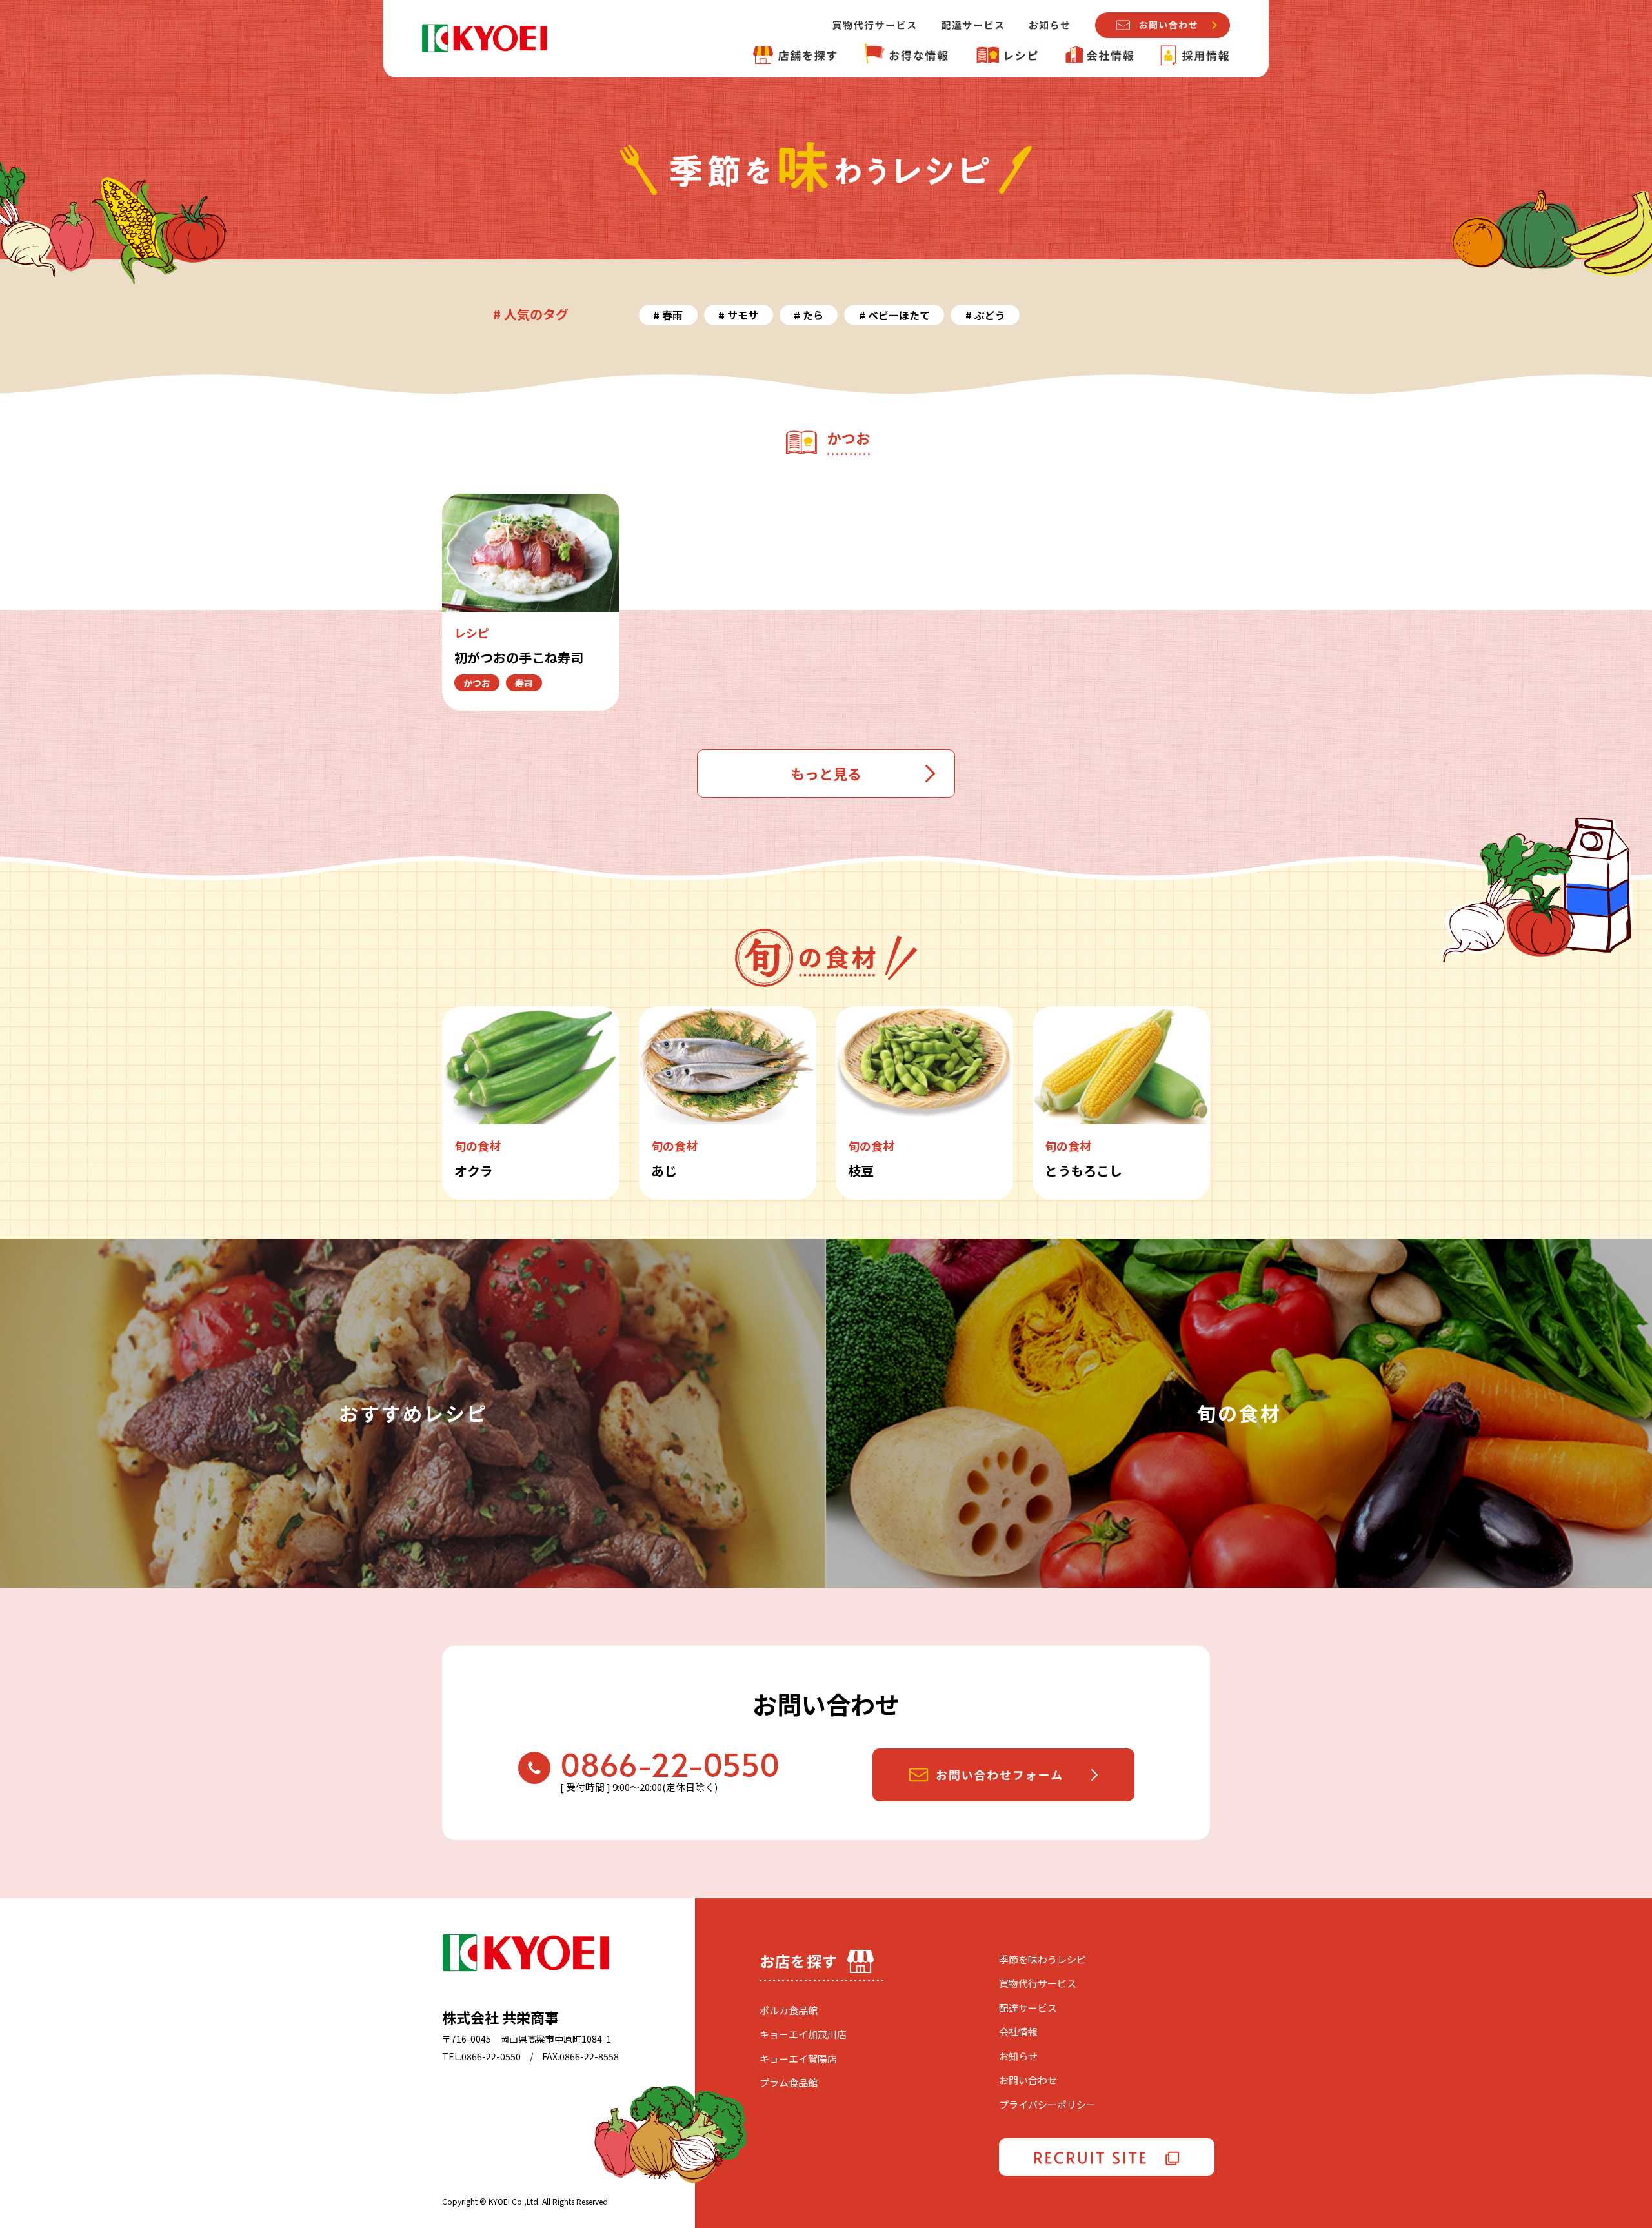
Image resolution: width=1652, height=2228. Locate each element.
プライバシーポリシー (1047, 2104)
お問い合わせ (1028, 2080)
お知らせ (1018, 2056)
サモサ (743, 315)
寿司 (524, 683)
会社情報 (1018, 2031)
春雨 (672, 315)
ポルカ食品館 (789, 2010)
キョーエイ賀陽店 (798, 2059)
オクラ (474, 1170)
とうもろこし (1083, 1170)
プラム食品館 (789, 2082)
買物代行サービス (1038, 1983)
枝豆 (861, 1170)
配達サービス (1028, 2008)
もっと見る (826, 773)
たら (813, 315)
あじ (664, 1170)
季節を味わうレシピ (1043, 1959)
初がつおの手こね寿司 (519, 657)
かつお (477, 683)
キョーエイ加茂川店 (803, 2034)
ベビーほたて (899, 315)
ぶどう (990, 315)
